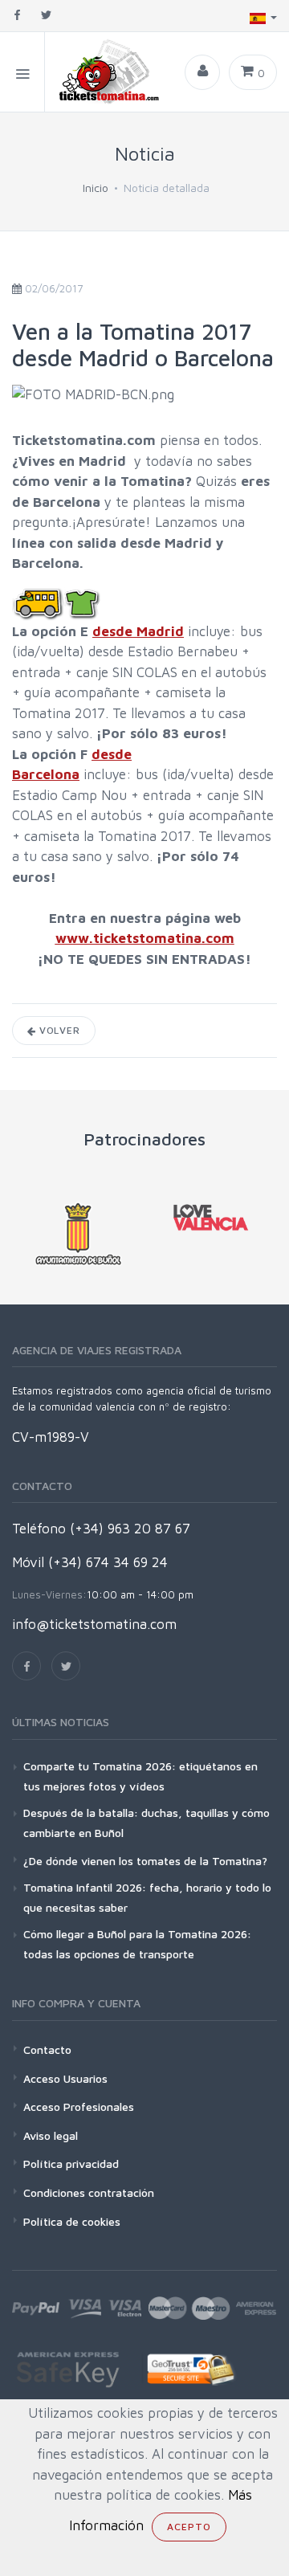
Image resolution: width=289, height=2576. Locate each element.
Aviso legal (51, 2135)
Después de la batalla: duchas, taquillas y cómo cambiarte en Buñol (147, 1823)
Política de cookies (72, 2221)
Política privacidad (71, 2164)
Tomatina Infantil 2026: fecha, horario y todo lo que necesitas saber (147, 1897)
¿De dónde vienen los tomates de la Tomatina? (145, 1861)
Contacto (47, 2049)
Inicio (96, 188)
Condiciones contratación (89, 2192)
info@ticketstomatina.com (94, 1624)
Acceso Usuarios (65, 2078)
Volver (58, 1030)
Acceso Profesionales (79, 2107)
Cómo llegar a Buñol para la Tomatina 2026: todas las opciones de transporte (137, 1944)
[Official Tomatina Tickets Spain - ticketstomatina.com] (103, 72)
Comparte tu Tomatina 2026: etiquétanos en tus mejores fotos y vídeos (140, 1776)
